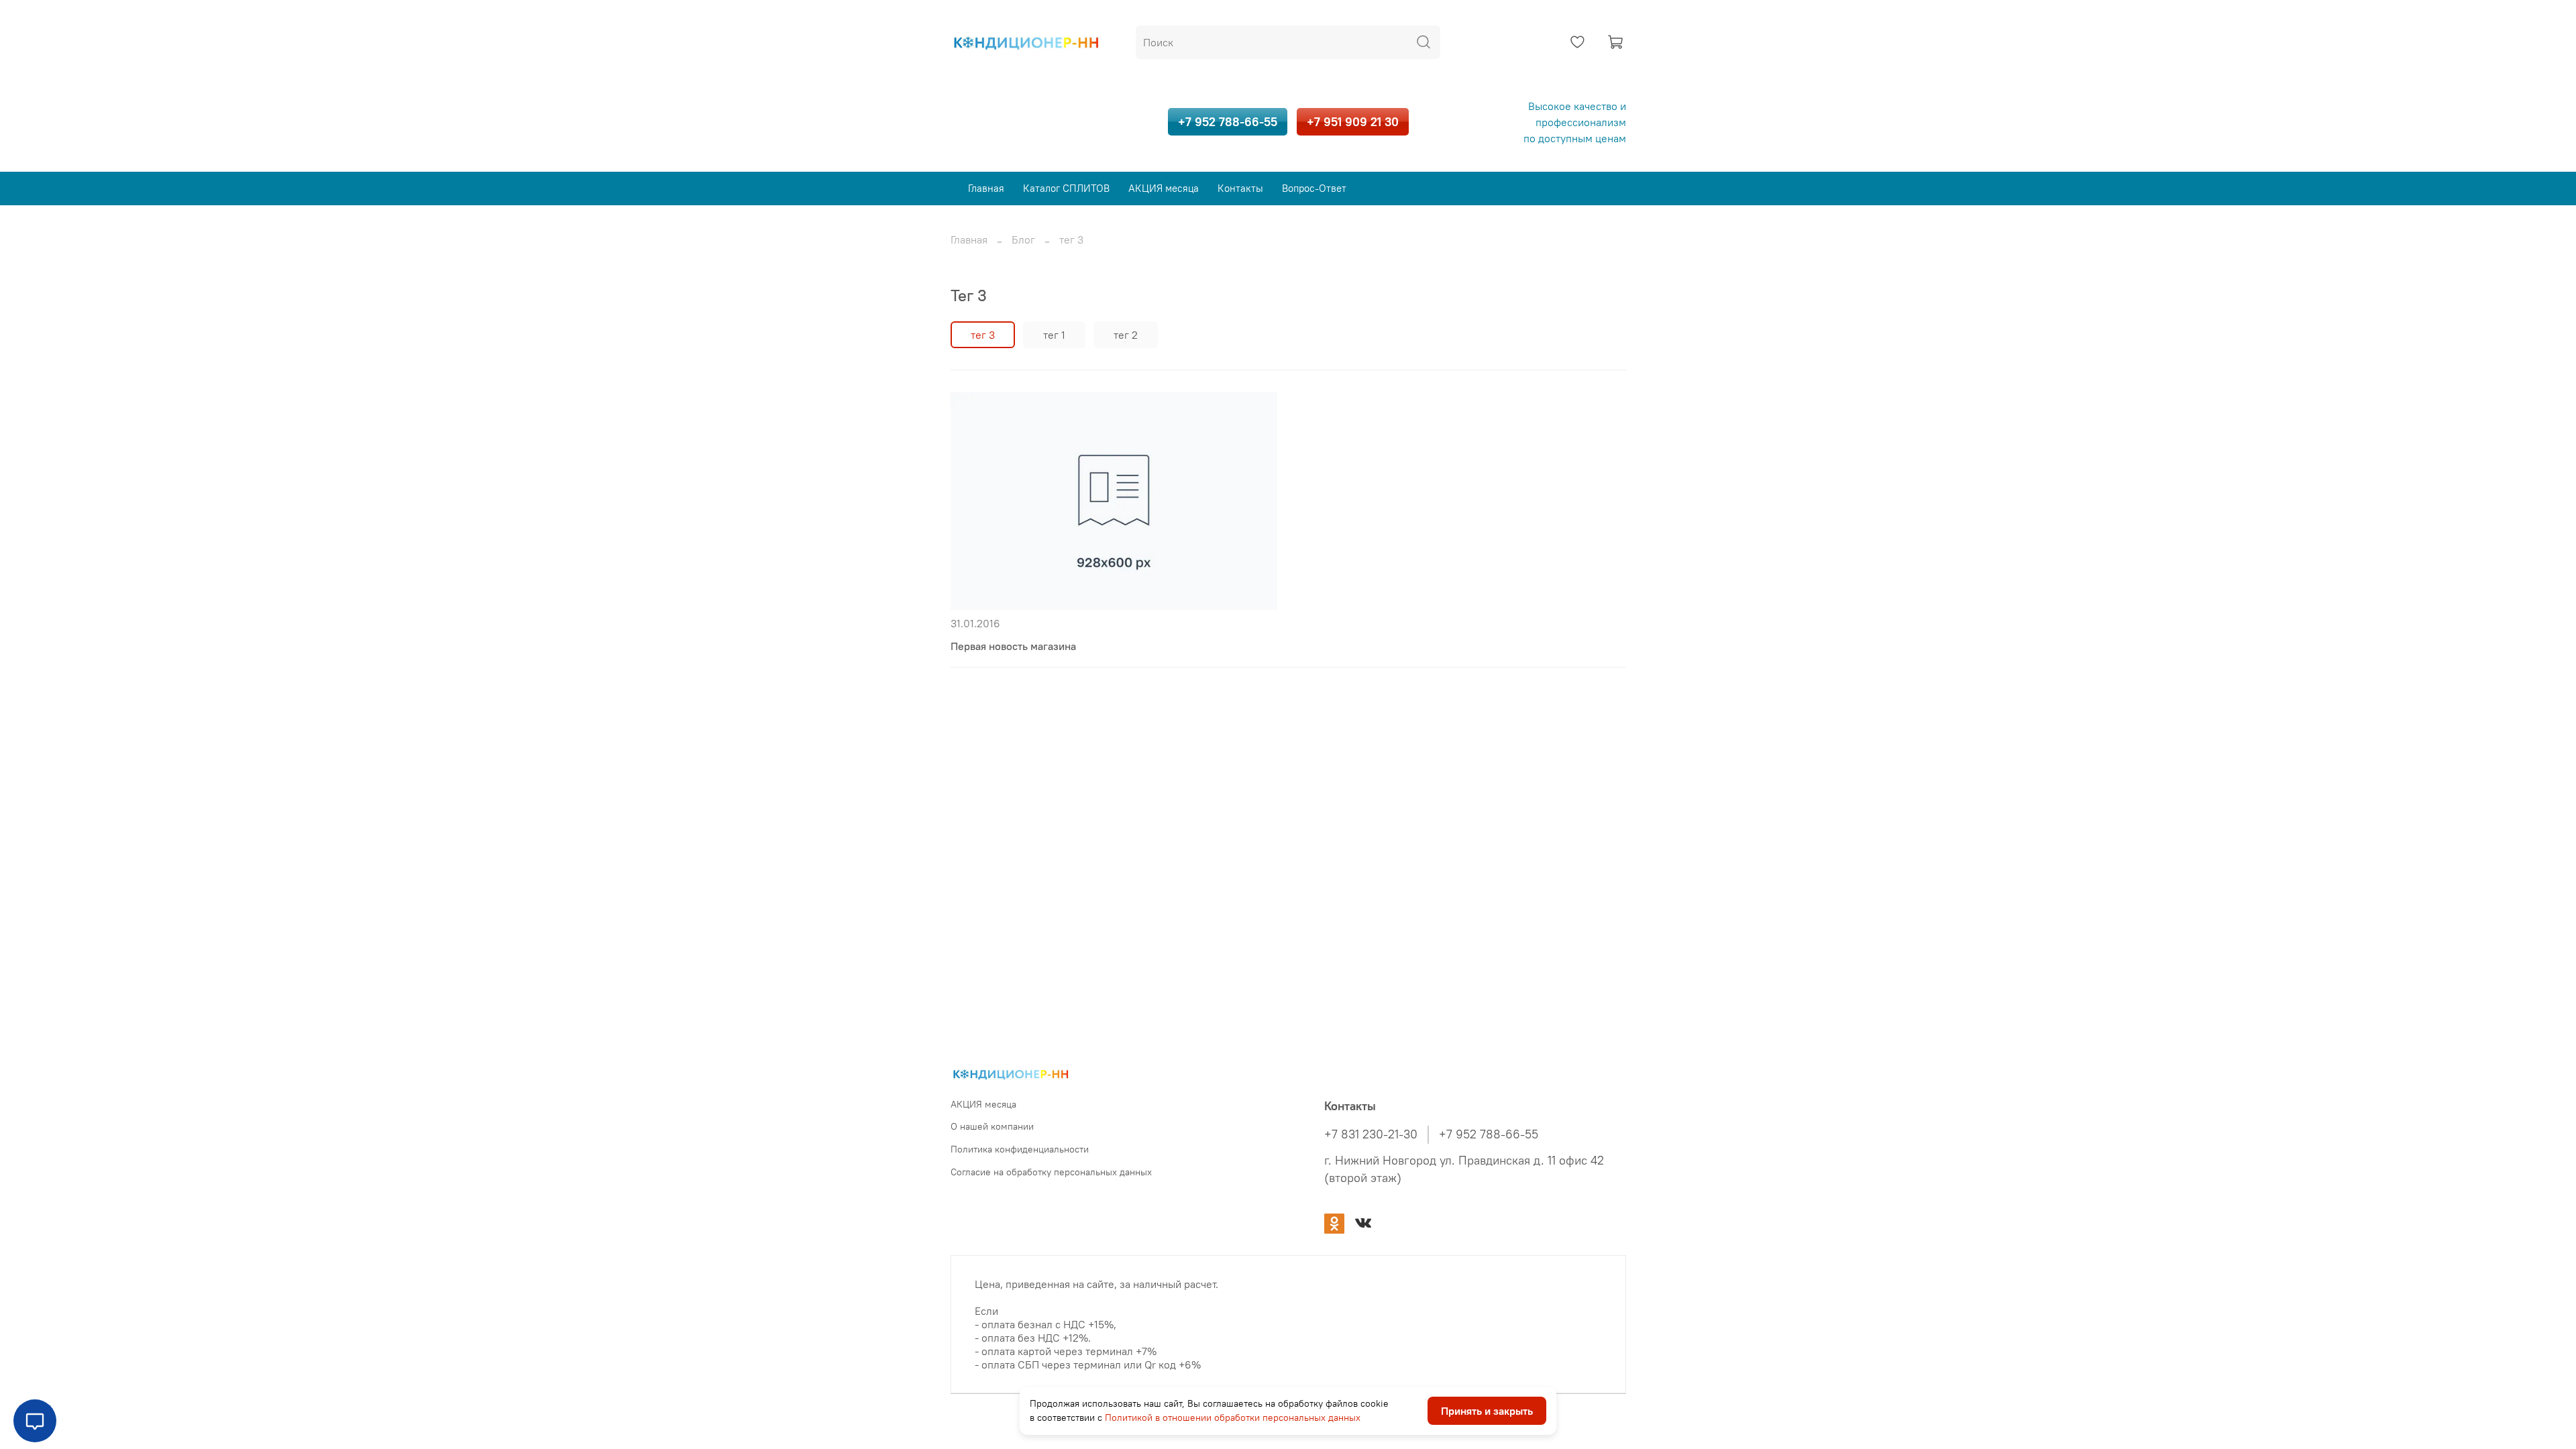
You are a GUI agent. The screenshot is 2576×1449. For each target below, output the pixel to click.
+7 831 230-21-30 (1371, 1134)
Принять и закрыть (1487, 1411)
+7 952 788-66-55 (1228, 122)
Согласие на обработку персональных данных (1051, 1172)
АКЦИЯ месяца (1164, 188)
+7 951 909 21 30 (1353, 122)
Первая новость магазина (1013, 646)
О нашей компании (992, 1126)
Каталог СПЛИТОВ (1066, 188)
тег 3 (983, 335)
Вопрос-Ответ (1314, 188)
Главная (986, 188)
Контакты (1240, 188)
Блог (1023, 239)
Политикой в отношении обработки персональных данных (1233, 1417)
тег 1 (1054, 335)
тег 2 (1126, 335)
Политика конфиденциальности (1020, 1149)
